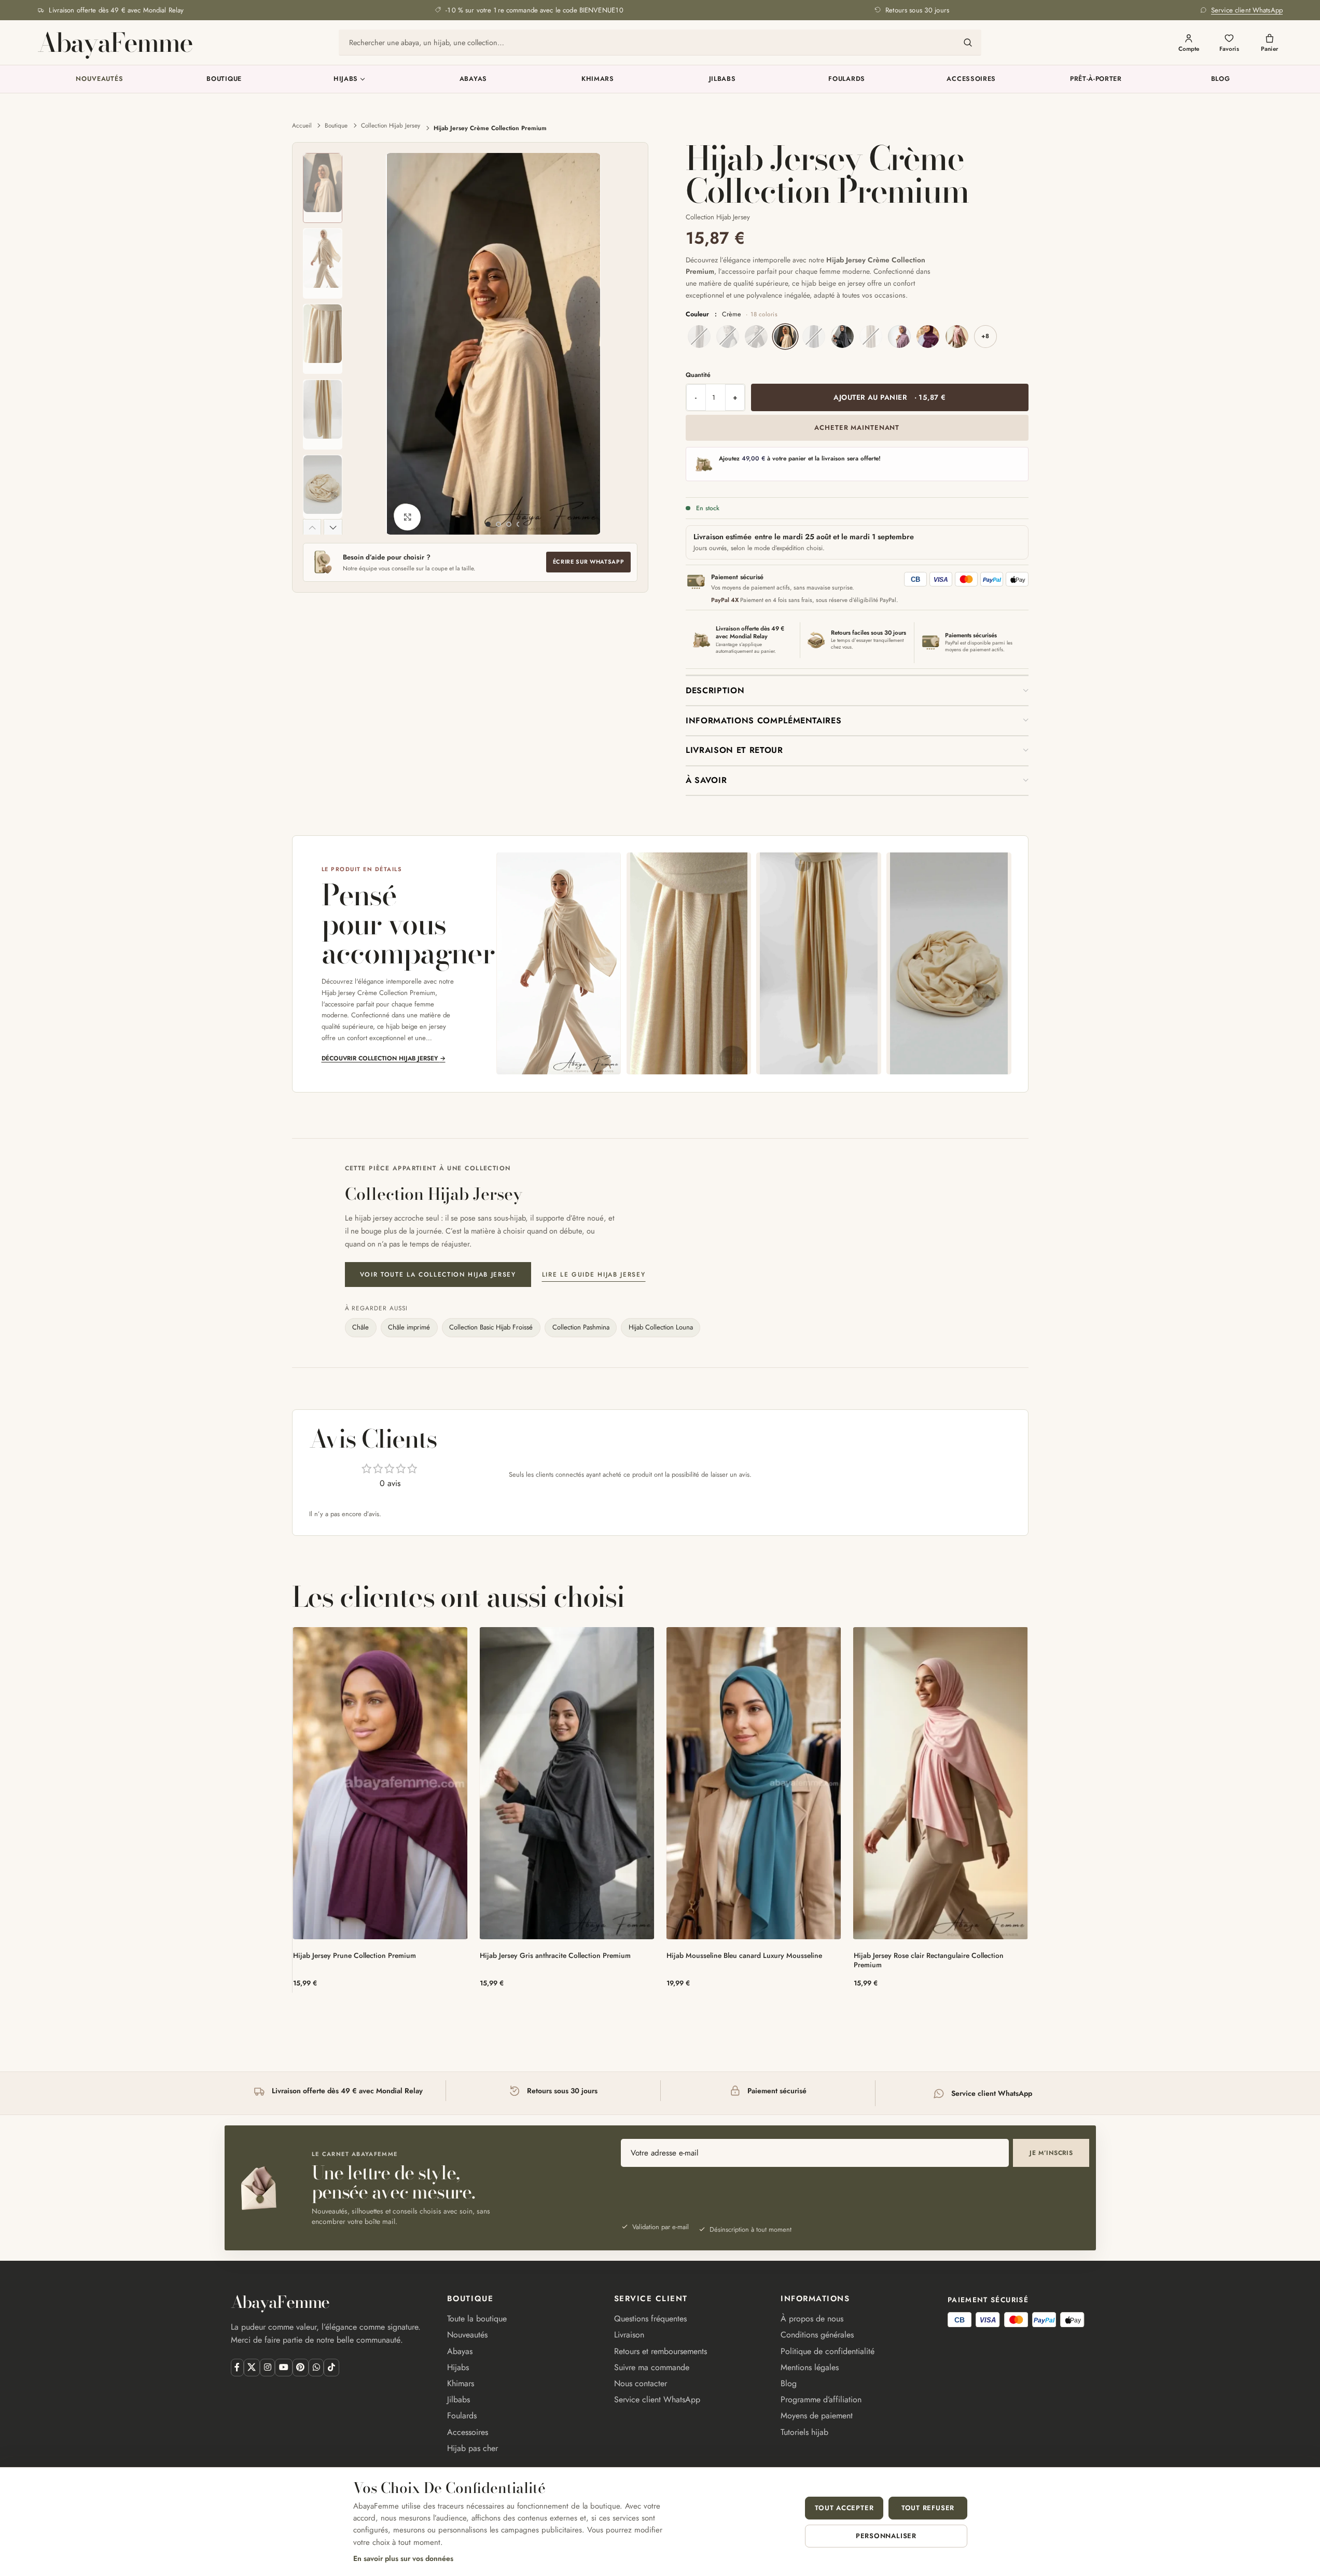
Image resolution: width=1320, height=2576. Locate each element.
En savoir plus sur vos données (403, 2558)
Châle (360, 1327)
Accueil (302, 125)
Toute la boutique (477, 2319)
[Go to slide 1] (488, 524)
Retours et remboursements (661, 2351)
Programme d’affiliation (821, 2399)
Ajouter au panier (890, 397)
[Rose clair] (957, 337)
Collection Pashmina (581, 1327)
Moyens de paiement (817, 2416)
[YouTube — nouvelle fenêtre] (283, 2367)
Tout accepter (844, 2508)
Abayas (473, 79)
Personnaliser (886, 2536)
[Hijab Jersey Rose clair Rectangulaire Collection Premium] (941, 1783)
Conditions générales (817, 2335)
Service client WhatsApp (657, 2399)
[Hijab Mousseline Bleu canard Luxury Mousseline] (754, 1783)
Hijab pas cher (473, 2448)
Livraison (629, 2335)
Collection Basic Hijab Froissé (491, 1327)
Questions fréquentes (650, 2319)
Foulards (847, 79)
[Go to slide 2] (498, 524)
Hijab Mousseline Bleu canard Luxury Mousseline (744, 1955)
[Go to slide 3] (509, 524)
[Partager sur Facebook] (237, 2367)
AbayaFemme (115, 42)
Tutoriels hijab (804, 2432)
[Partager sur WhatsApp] (316, 2367)
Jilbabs (722, 79)
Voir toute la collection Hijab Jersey (438, 1275)
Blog (1221, 79)
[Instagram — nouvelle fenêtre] (267, 2367)
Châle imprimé (409, 1327)
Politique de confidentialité (828, 2351)
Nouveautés (100, 79)
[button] (312, 527)
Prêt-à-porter (1096, 79)
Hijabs (346, 79)
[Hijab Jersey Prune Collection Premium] (380, 1783)
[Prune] (928, 337)
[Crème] (785, 337)
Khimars (598, 79)
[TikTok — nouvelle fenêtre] (331, 2367)
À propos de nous (812, 2319)
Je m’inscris (1051, 2153)
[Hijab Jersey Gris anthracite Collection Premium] (567, 1783)
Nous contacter (641, 2383)
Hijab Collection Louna (661, 1327)
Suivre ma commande (652, 2367)
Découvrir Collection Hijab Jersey (384, 1058)
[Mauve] (899, 337)
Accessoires (971, 79)
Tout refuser (928, 2508)
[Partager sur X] (252, 2367)
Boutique (224, 79)
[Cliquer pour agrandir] (407, 517)
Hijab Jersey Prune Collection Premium (355, 1955)
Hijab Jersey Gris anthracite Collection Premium (555, 1955)
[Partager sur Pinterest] (301, 2367)
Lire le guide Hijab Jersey (594, 1275)
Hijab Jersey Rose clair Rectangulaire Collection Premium (929, 1960)
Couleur (732, 314)
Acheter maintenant (857, 428)
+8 (985, 336)
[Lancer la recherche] (967, 43)
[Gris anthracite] (842, 337)
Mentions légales (810, 2367)
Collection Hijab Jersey (391, 125)
